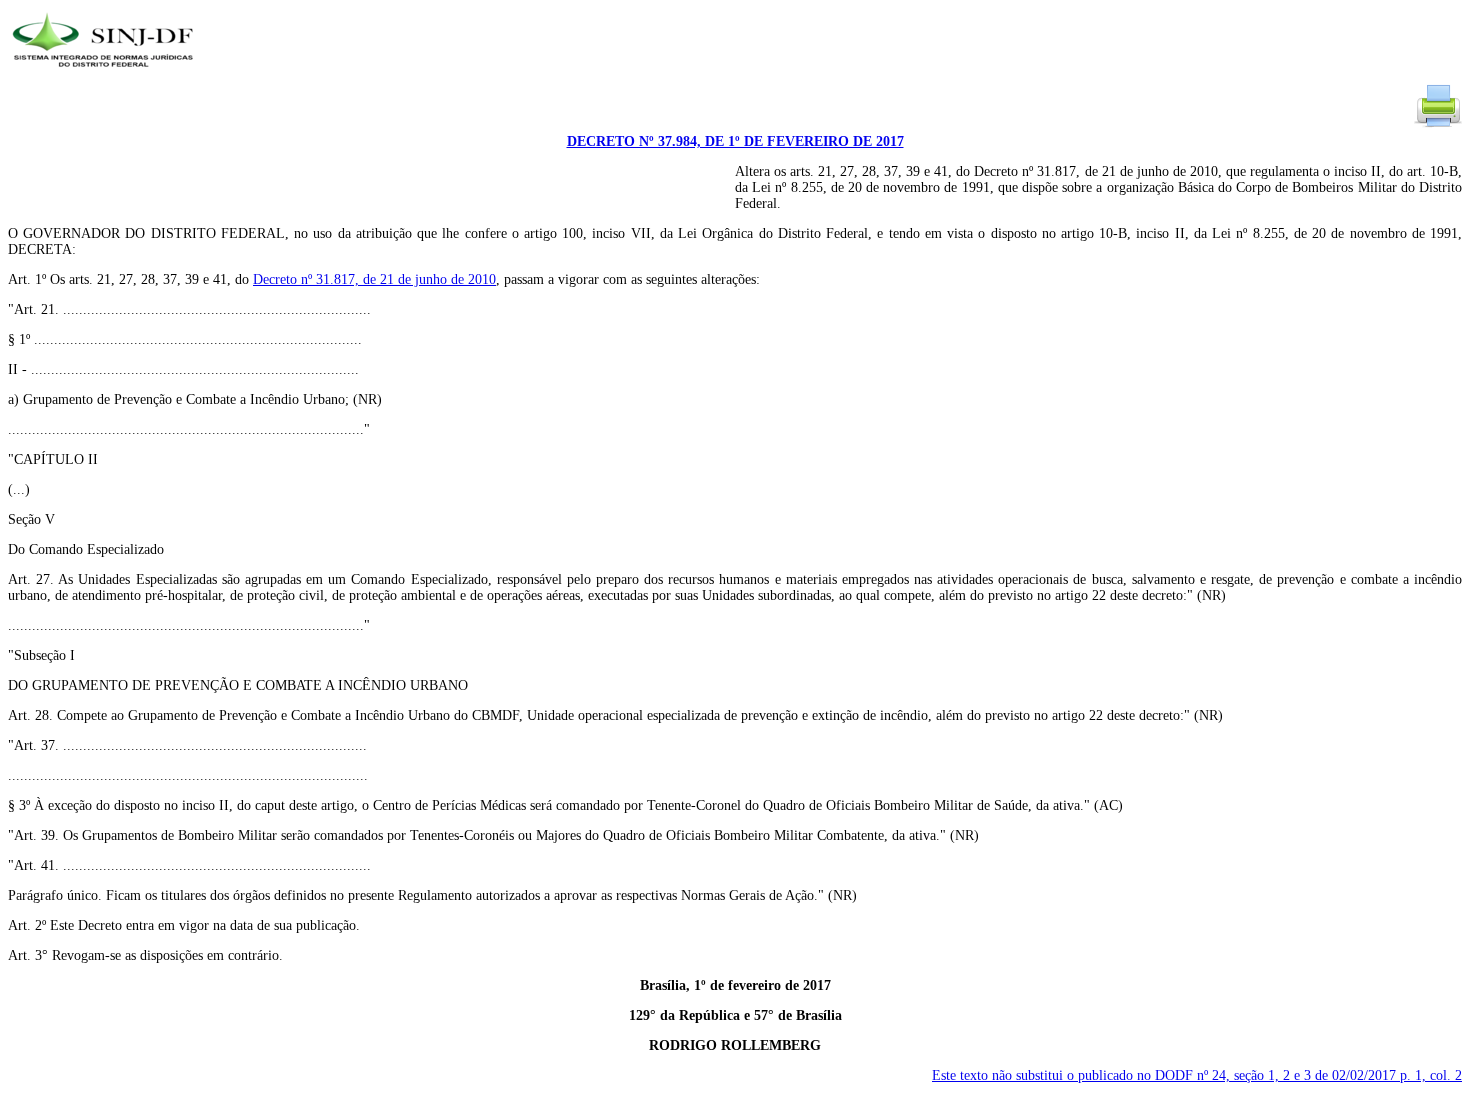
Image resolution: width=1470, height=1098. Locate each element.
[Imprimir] (1438, 125)
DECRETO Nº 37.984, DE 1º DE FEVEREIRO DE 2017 (735, 141)
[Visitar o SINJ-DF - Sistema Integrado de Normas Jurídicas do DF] (105, 73)
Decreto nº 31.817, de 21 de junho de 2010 (374, 279)
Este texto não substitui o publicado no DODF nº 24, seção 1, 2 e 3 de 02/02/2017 (1197, 1075)
